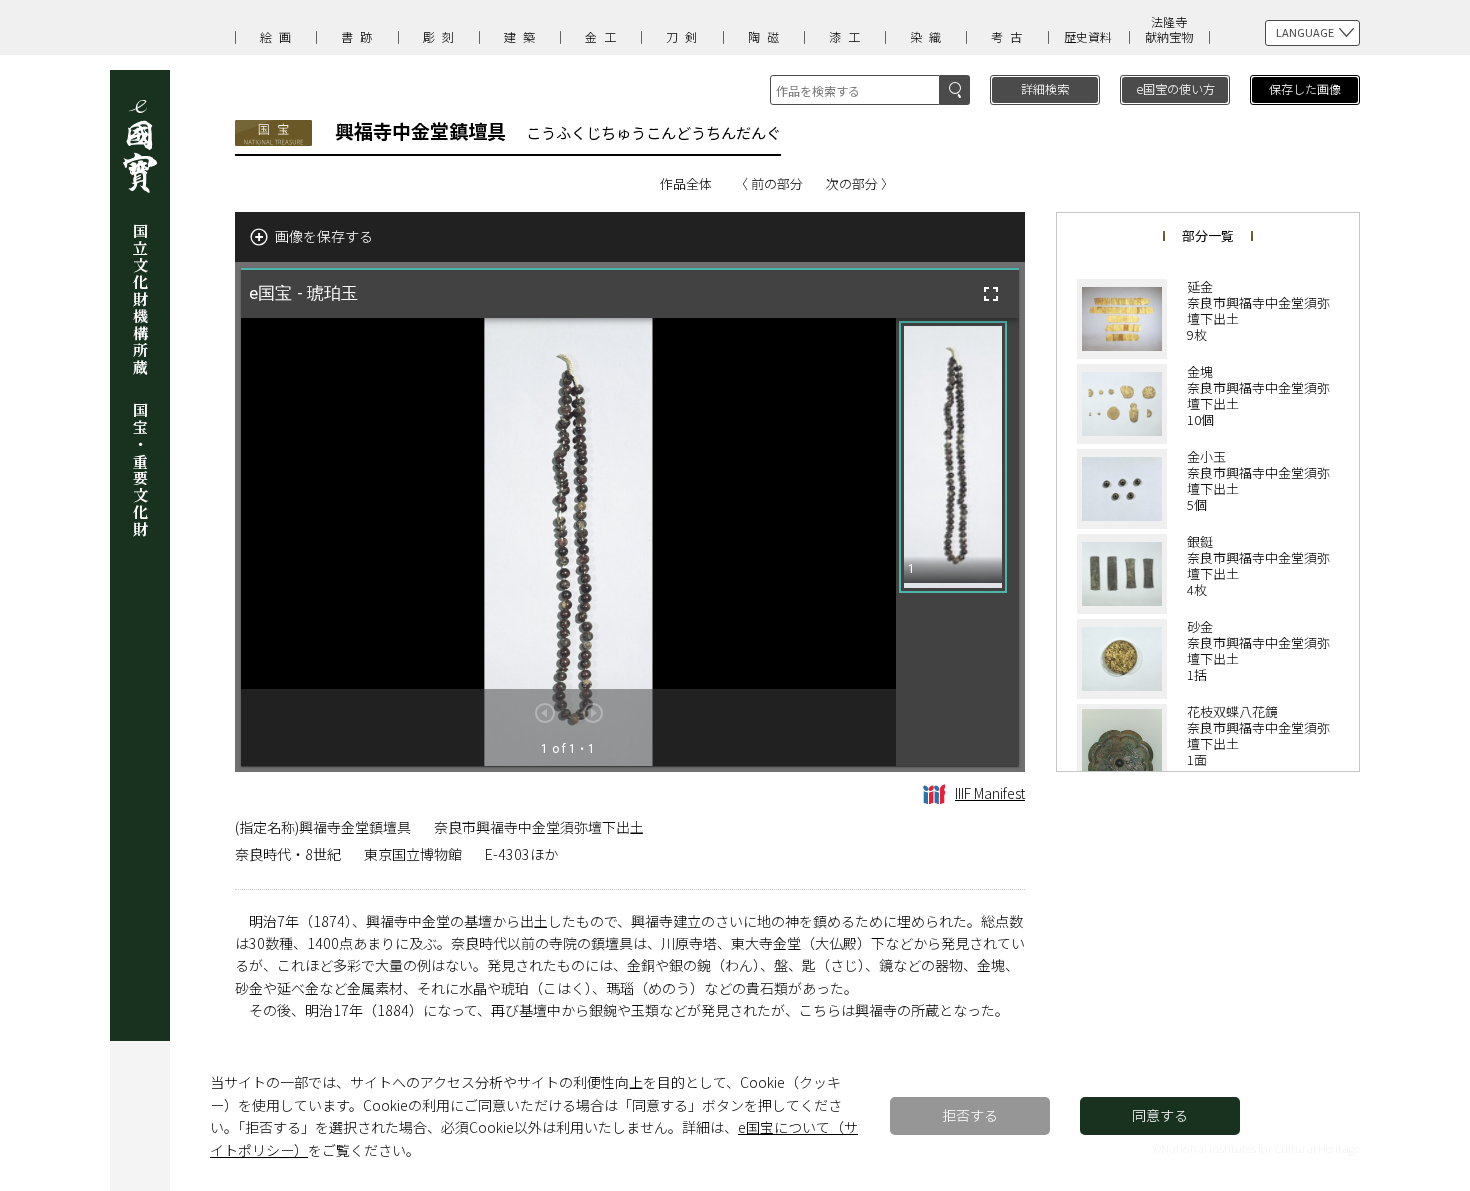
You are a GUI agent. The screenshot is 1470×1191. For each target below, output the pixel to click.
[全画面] (991, 294)
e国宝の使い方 (1175, 88)
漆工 (848, 36)
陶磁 (767, 36)
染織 (929, 36)
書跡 (360, 36)
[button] (953, 457)
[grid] (957, 542)
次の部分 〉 (860, 183)
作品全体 (686, 183)
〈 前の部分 (769, 183)
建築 (523, 36)
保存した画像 (1305, 88)
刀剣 (685, 36)
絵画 (279, 36)
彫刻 (442, 36)
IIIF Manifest (990, 793)
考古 (1010, 36)
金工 (604, 36)
